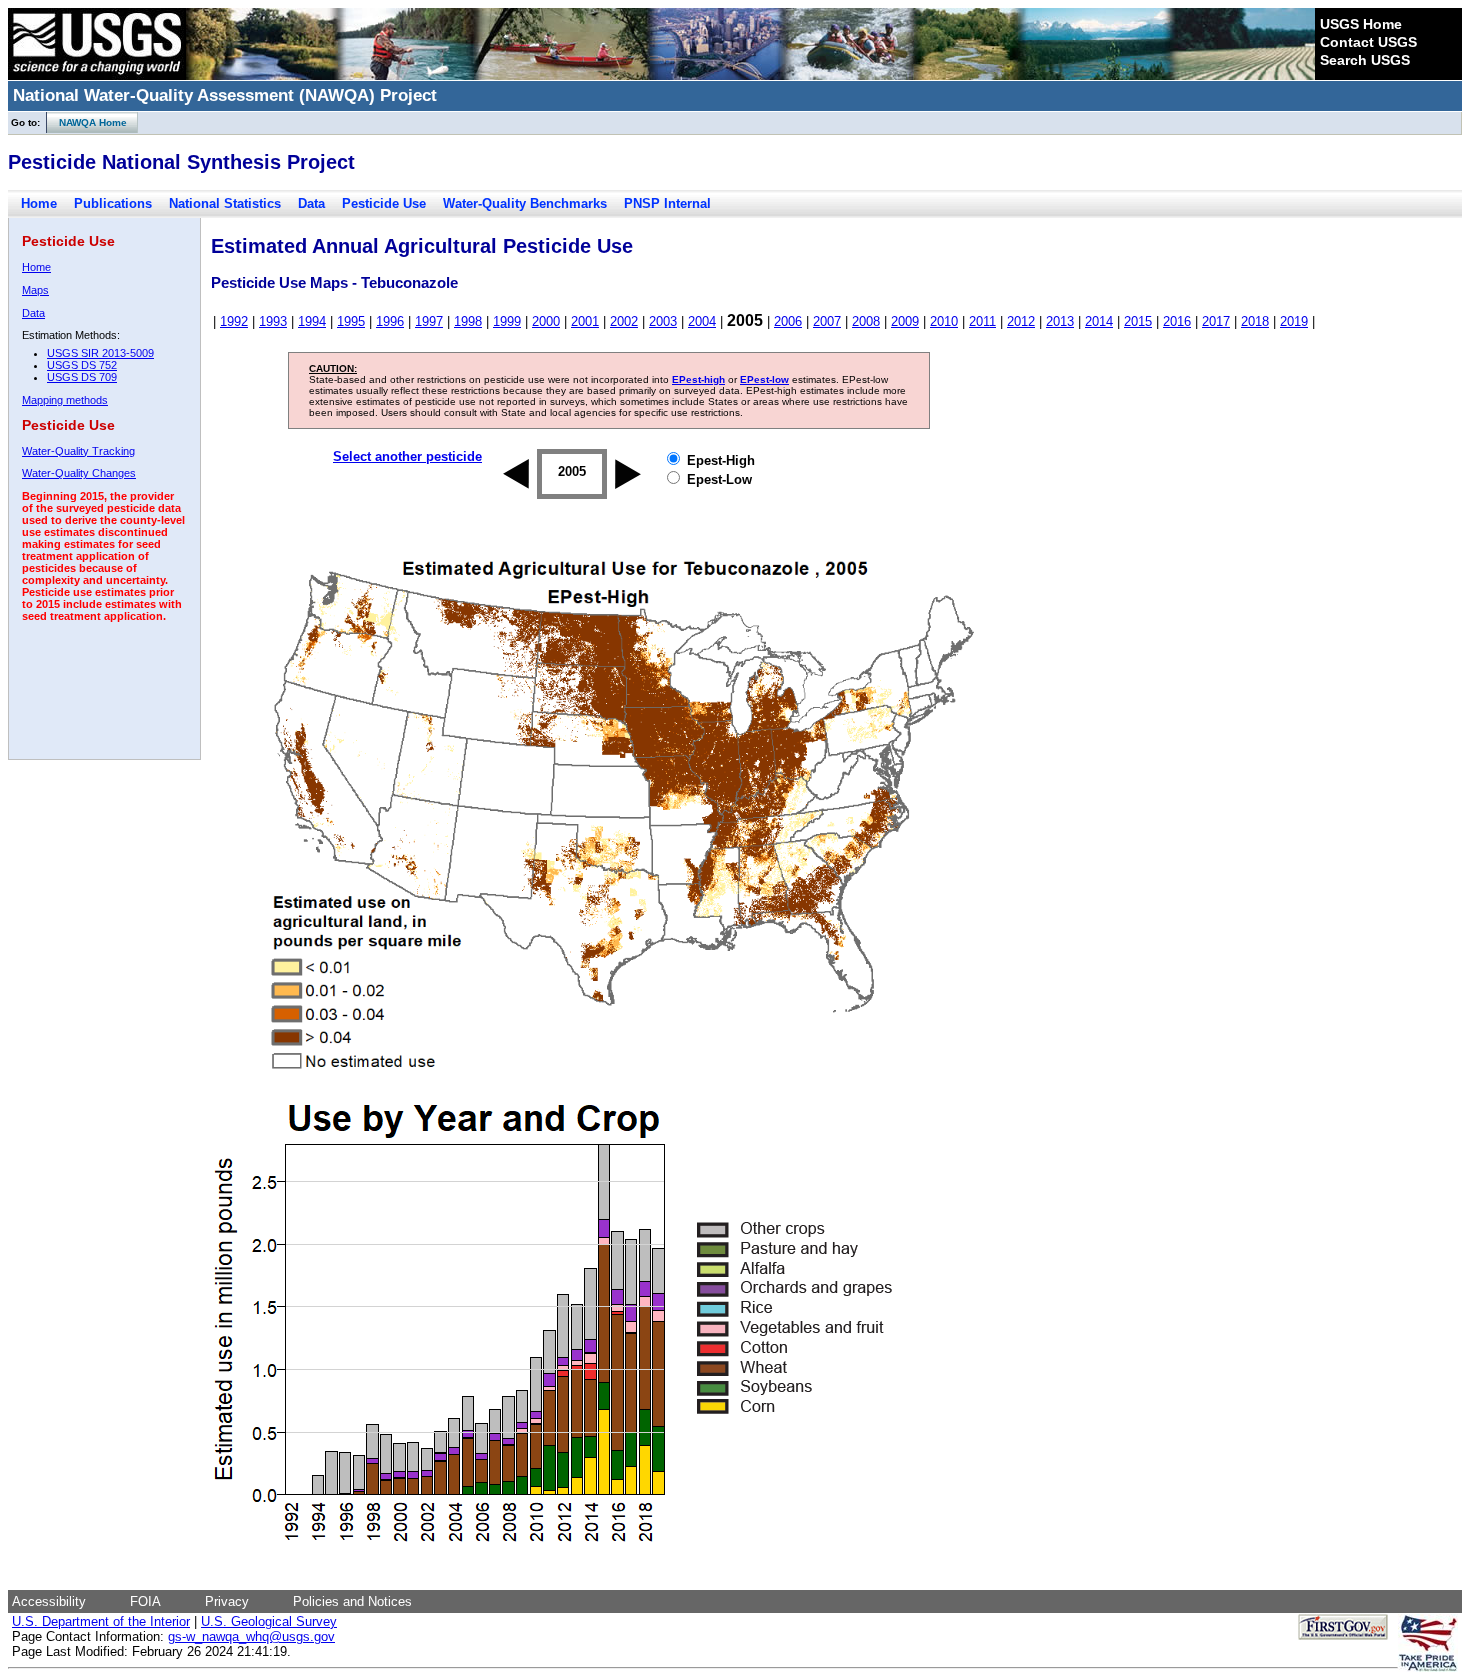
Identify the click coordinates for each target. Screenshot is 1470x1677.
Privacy (227, 1601)
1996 (390, 321)
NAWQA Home (87, 122)
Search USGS (1365, 60)
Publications (113, 203)
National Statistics (225, 203)
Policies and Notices (352, 1601)
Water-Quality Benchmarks (525, 203)
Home (39, 203)
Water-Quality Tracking (78, 451)
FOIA (145, 1601)
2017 (1216, 321)
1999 (507, 321)
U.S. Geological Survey (269, 1621)
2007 (827, 321)
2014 (1099, 321)
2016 (1177, 321)
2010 (944, 321)
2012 (1021, 321)
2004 (702, 321)
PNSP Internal (667, 203)
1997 (429, 321)
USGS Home (1361, 24)
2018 (1255, 321)
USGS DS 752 (82, 365)
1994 (312, 321)
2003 (663, 321)
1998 (468, 321)
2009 (905, 321)
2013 (1060, 321)
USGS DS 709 (82, 377)
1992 (234, 321)
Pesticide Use (384, 203)
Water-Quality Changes (79, 473)
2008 (866, 321)
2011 (982, 321)
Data (311, 203)
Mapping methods (65, 400)
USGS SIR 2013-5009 (100, 353)
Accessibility (49, 1601)
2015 (1138, 321)
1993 (273, 321)
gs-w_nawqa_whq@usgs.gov (251, 1636)
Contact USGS (1368, 42)
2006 (788, 321)
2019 (1294, 321)
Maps (35, 290)
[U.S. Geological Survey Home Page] (97, 75)
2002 (624, 321)
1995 (351, 321)
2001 (585, 321)
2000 (546, 321)
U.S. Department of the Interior (101, 1621)
